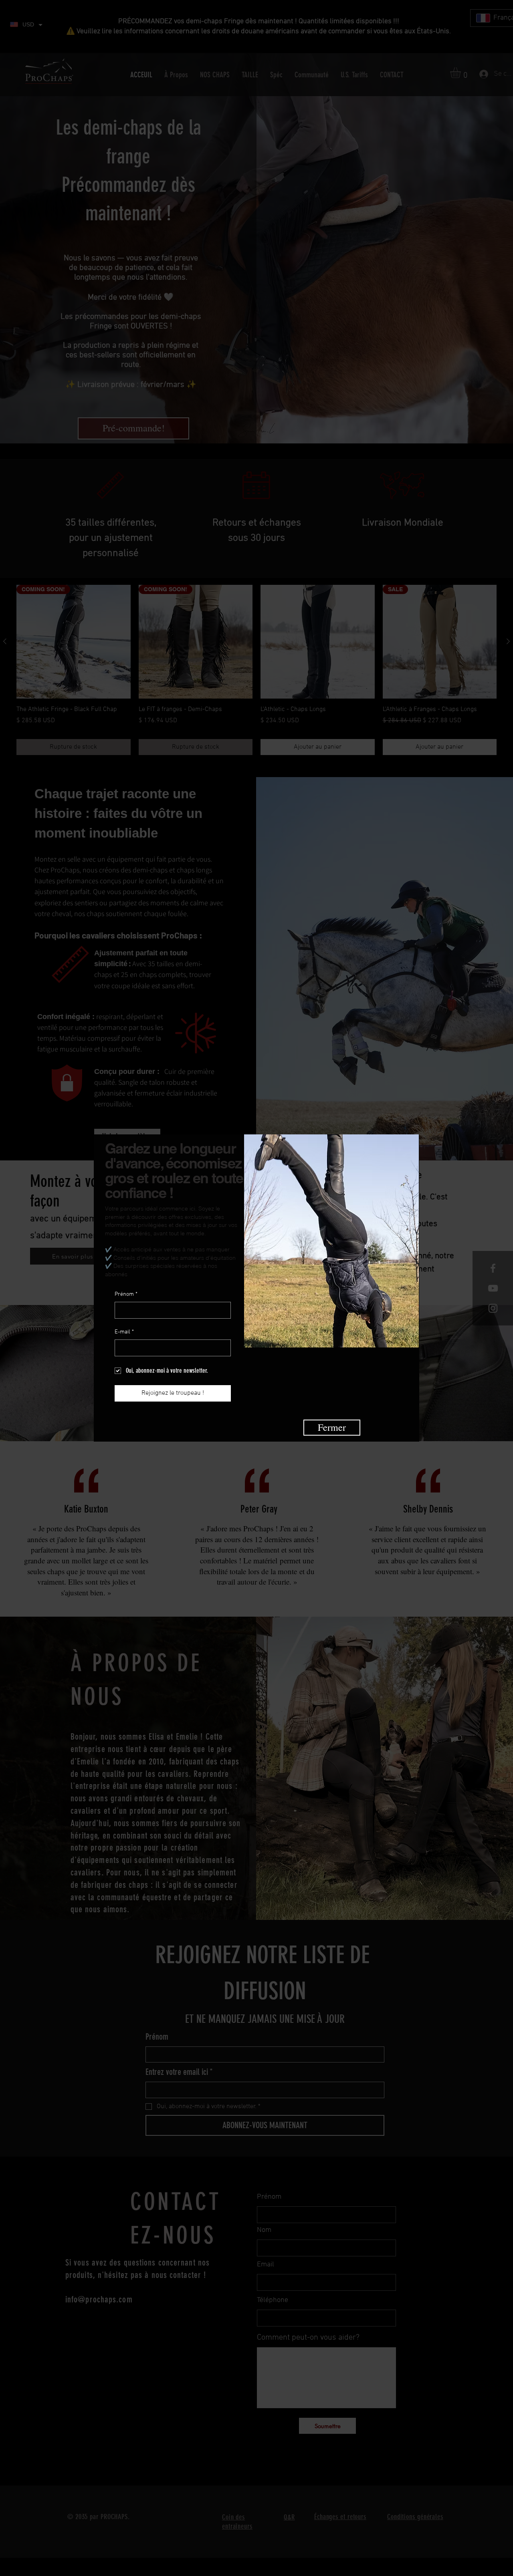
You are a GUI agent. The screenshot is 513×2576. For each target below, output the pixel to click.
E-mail (124, 1332)
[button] (332, 1428)
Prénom (126, 1294)
